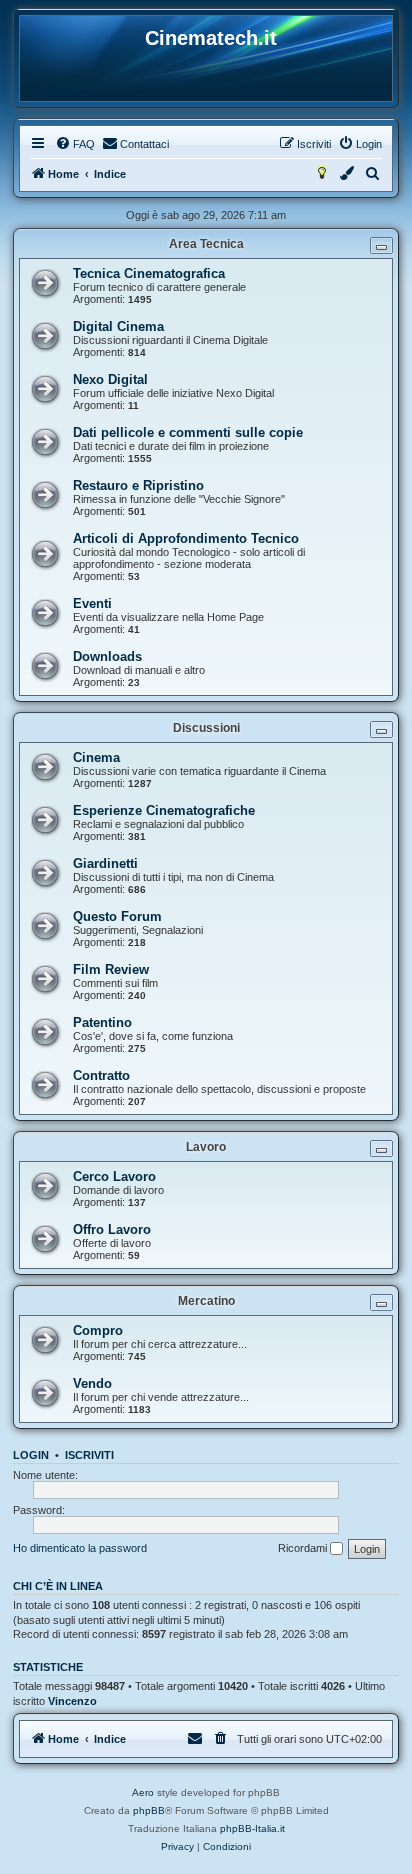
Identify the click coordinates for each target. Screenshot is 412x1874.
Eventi (92, 603)
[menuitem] (75, 144)
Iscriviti (89, 1455)
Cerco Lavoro (114, 1176)
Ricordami (304, 1548)
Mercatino (206, 1301)
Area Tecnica (206, 244)
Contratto (101, 1075)
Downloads (107, 656)
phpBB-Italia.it (252, 1828)
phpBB (149, 1810)
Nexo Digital (110, 379)
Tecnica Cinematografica (149, 273)
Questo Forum (117, 916)
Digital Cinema (118, 326)
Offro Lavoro (112, 1229)
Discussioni (206, 728)
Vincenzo (72, 1701)
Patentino (102, 1022)
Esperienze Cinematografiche (164, 810)
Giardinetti (105, 863)
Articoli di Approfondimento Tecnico (186, 538)
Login (31, 1455)
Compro (98, 1330)
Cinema (96, 757)
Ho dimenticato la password (80, 1548)
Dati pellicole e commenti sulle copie (188, 432)
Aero (143, 1792)
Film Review (111, 969)
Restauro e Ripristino (138, 485)
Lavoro (206, 1147)
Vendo (92, 1383)
